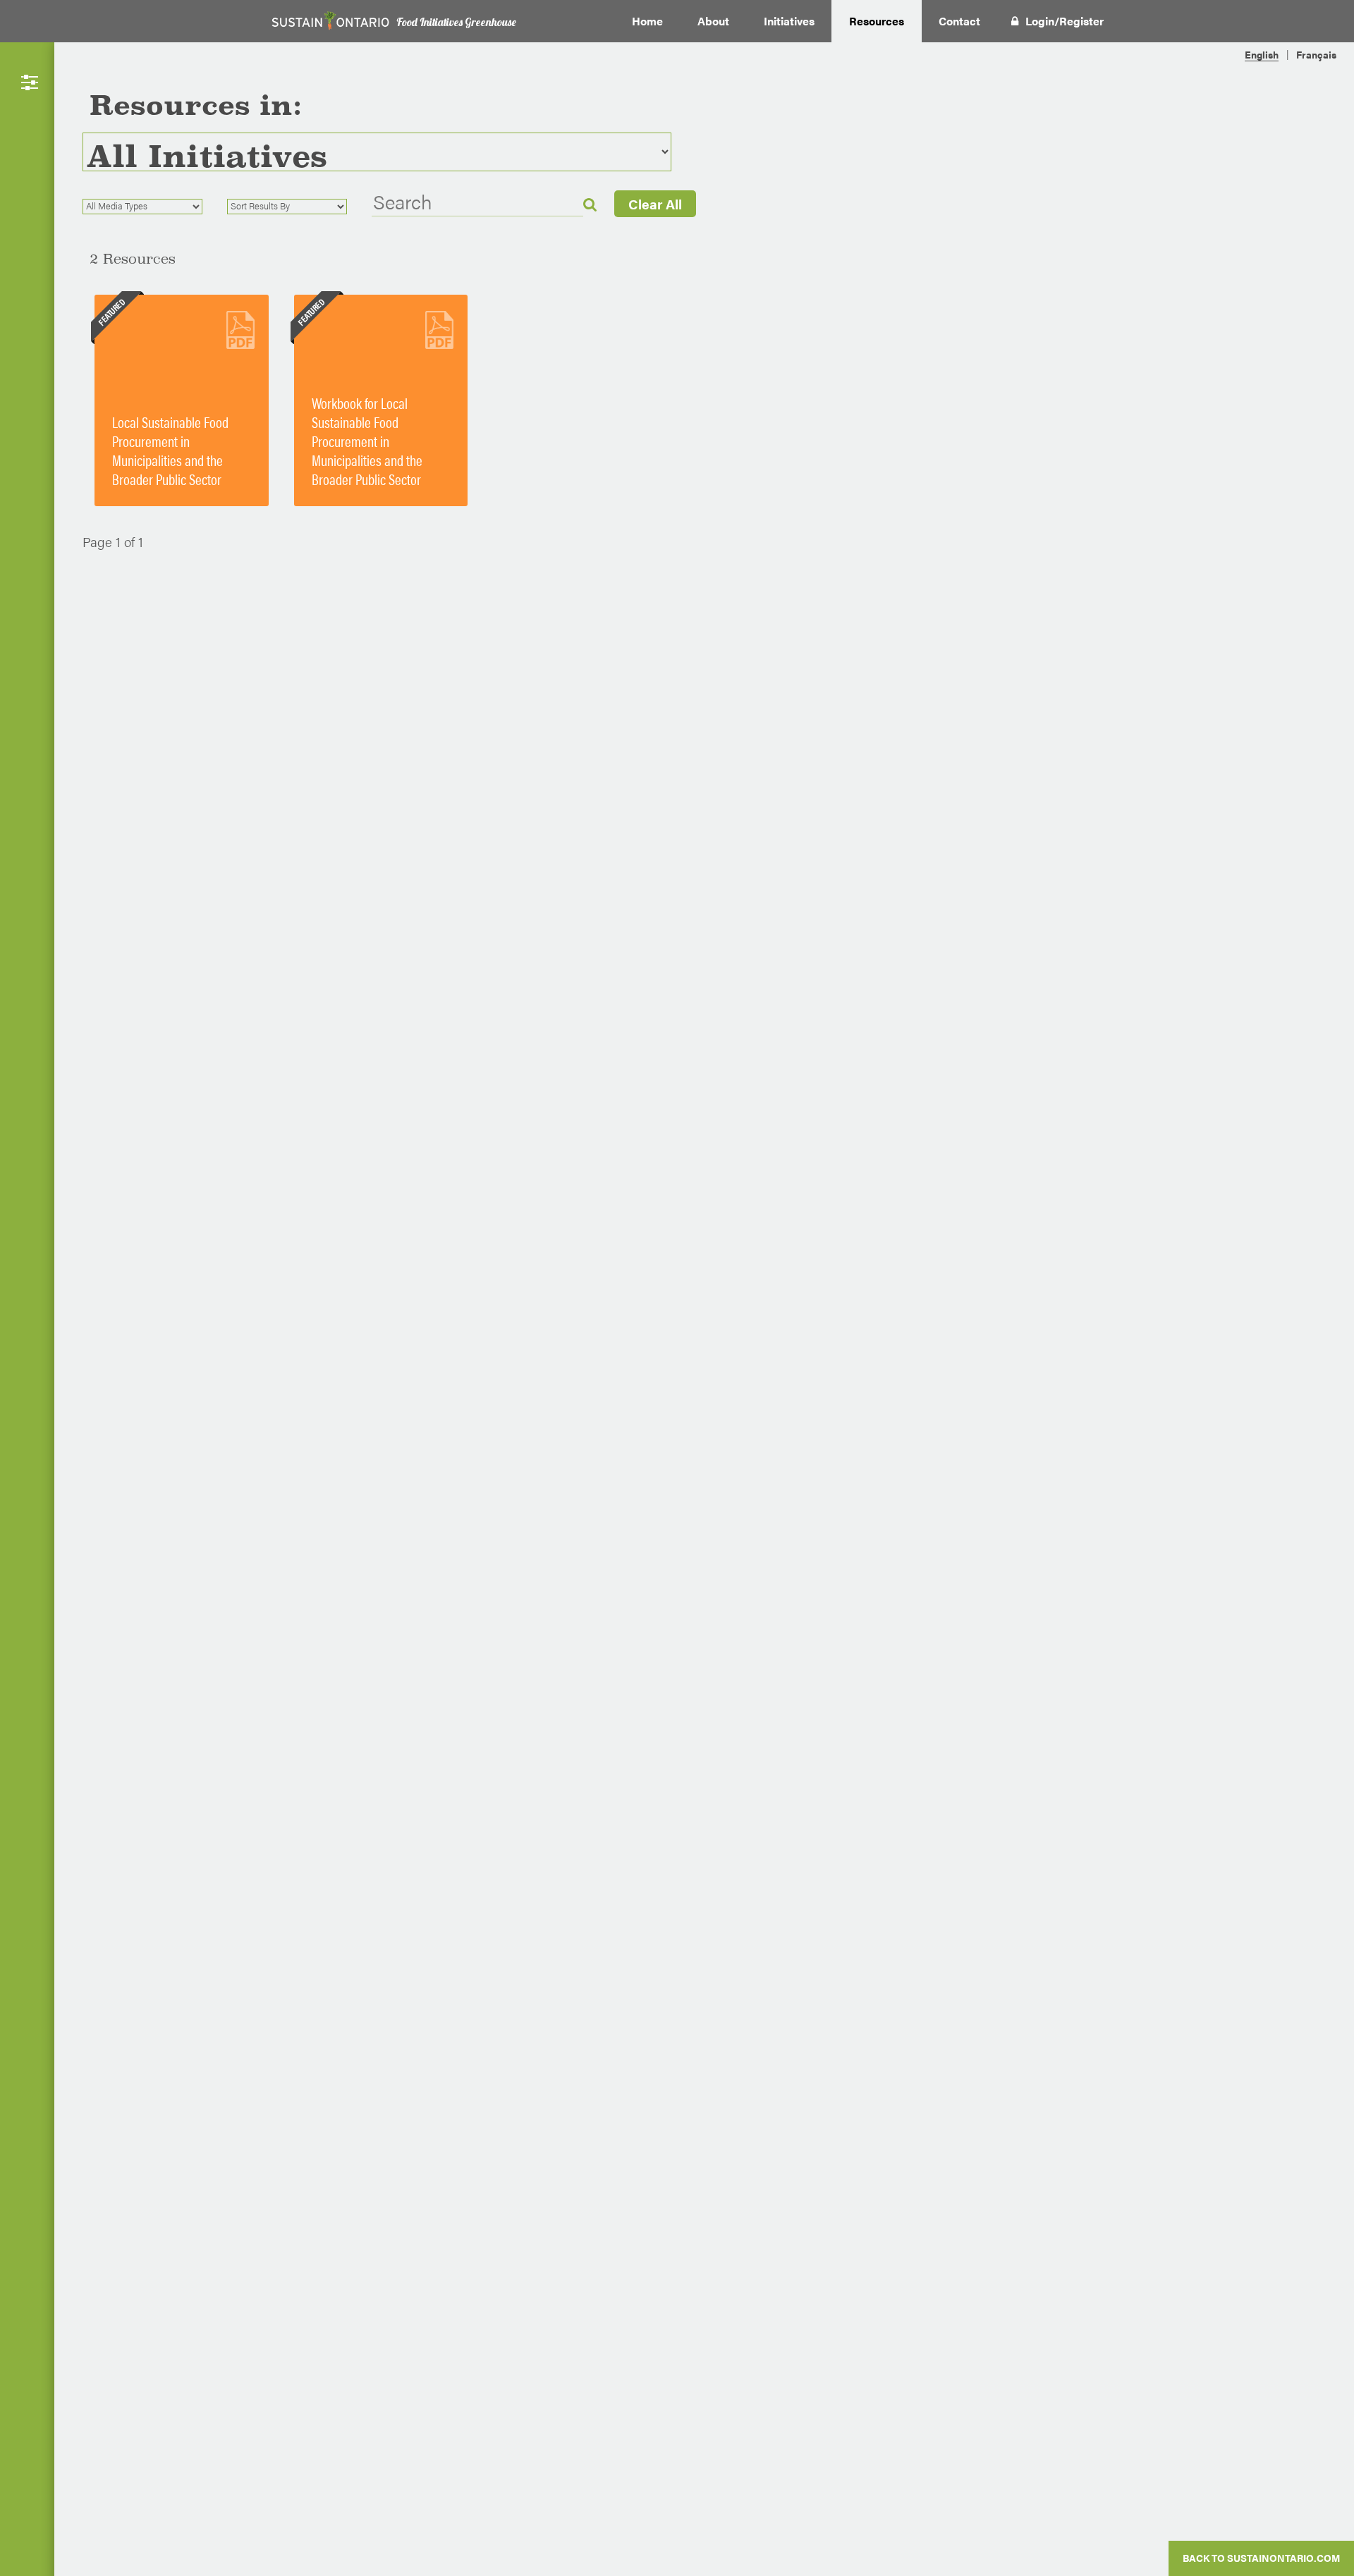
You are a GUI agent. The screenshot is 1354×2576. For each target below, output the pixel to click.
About (713, 21)
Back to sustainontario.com (1261, 2558)
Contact (959, 21)
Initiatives (789, 21)
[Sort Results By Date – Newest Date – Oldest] (298, 207)
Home (647, 21)
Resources (877, 21)
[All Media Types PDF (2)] (153, 207)
